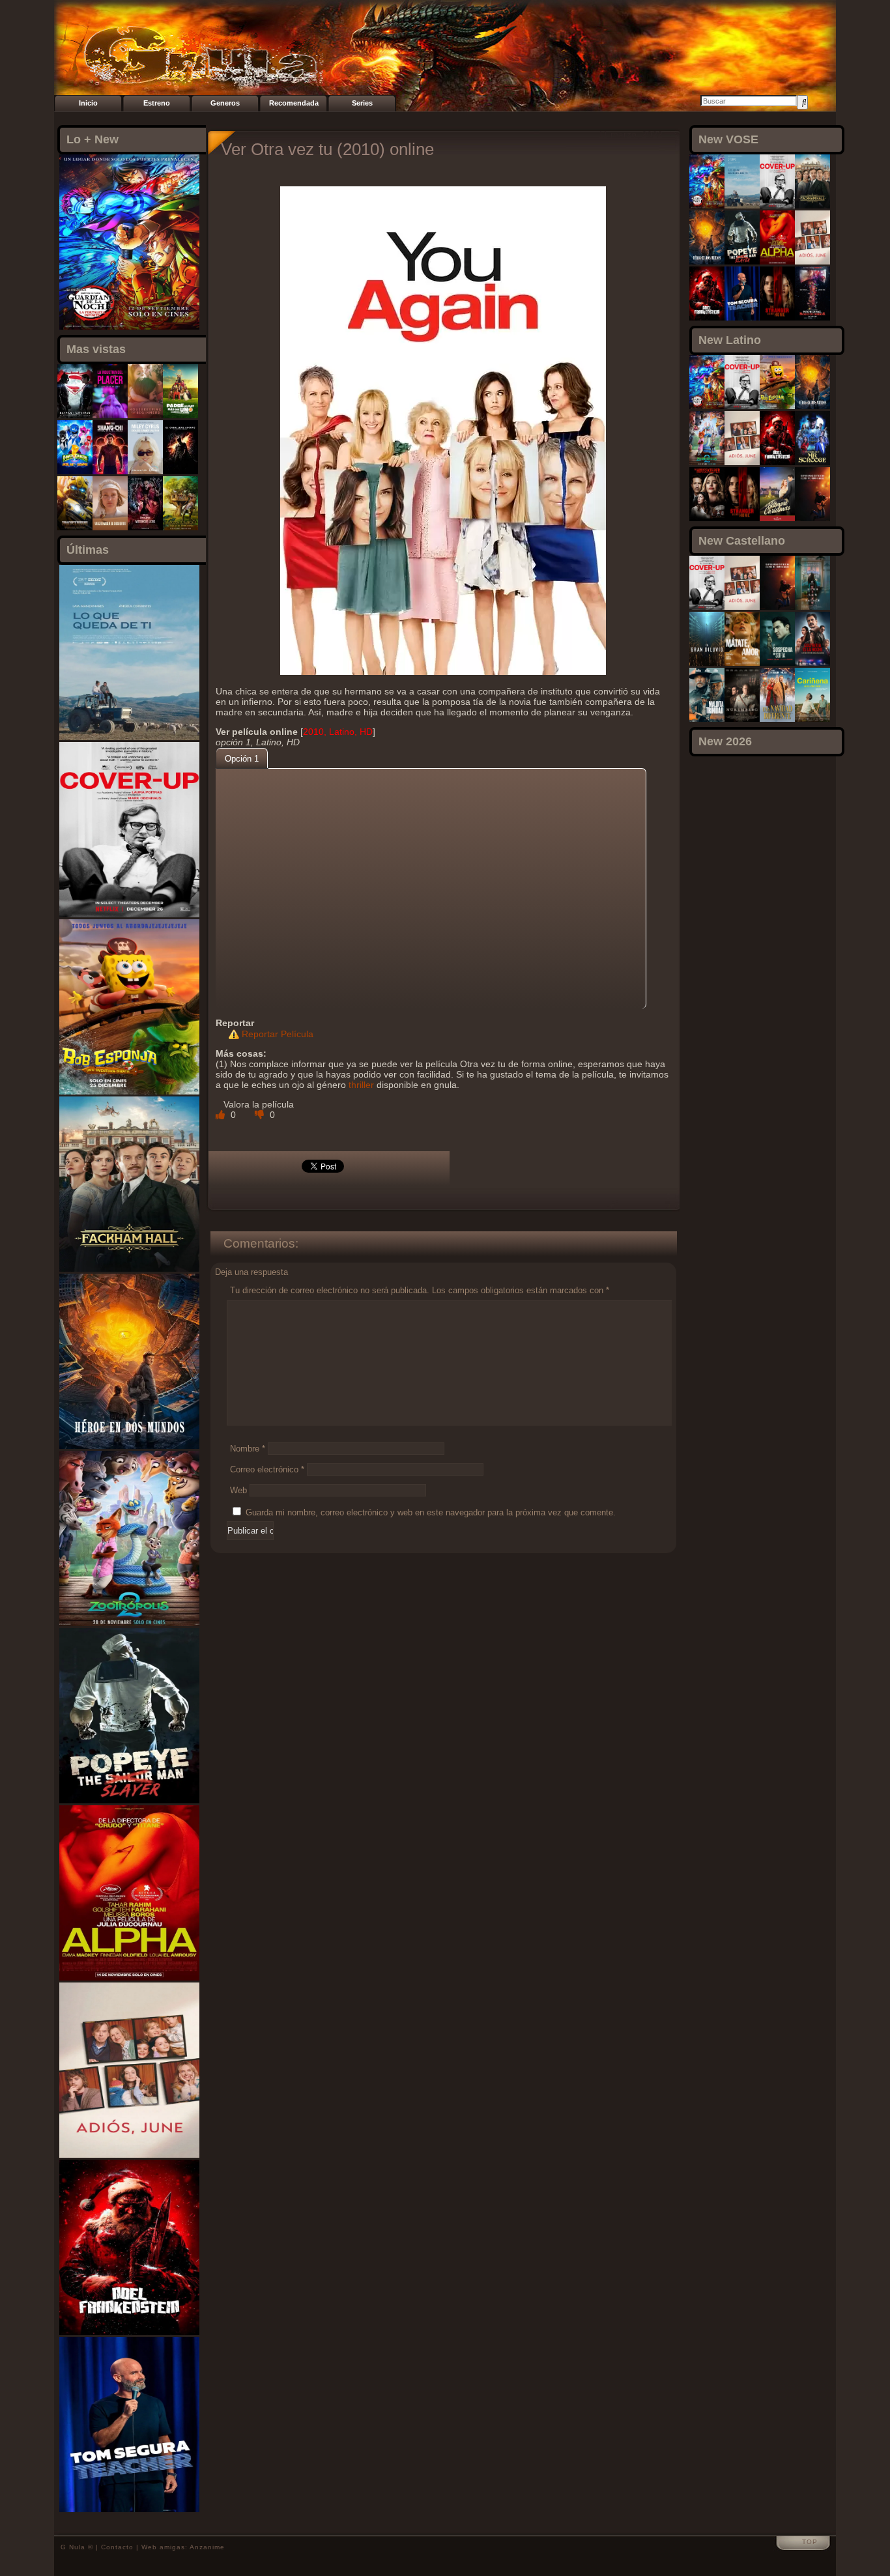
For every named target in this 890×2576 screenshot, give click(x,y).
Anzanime (207, 2547)
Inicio (88, 103)
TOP (810, 2542)
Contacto (117, 2547)
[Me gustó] (222, 1115)
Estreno (157, 103)
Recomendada (294, 103)
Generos (225, 103)
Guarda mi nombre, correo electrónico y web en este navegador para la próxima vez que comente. (431, 1512)
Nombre (248, 1449)
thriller (361, 1085)
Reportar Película (278, 1034)
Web (238, 1490)
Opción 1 (242, 759)
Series (362, 103)
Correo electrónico (267, 1469)
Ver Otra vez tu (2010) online (327, 149)
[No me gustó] (261, 1115)
